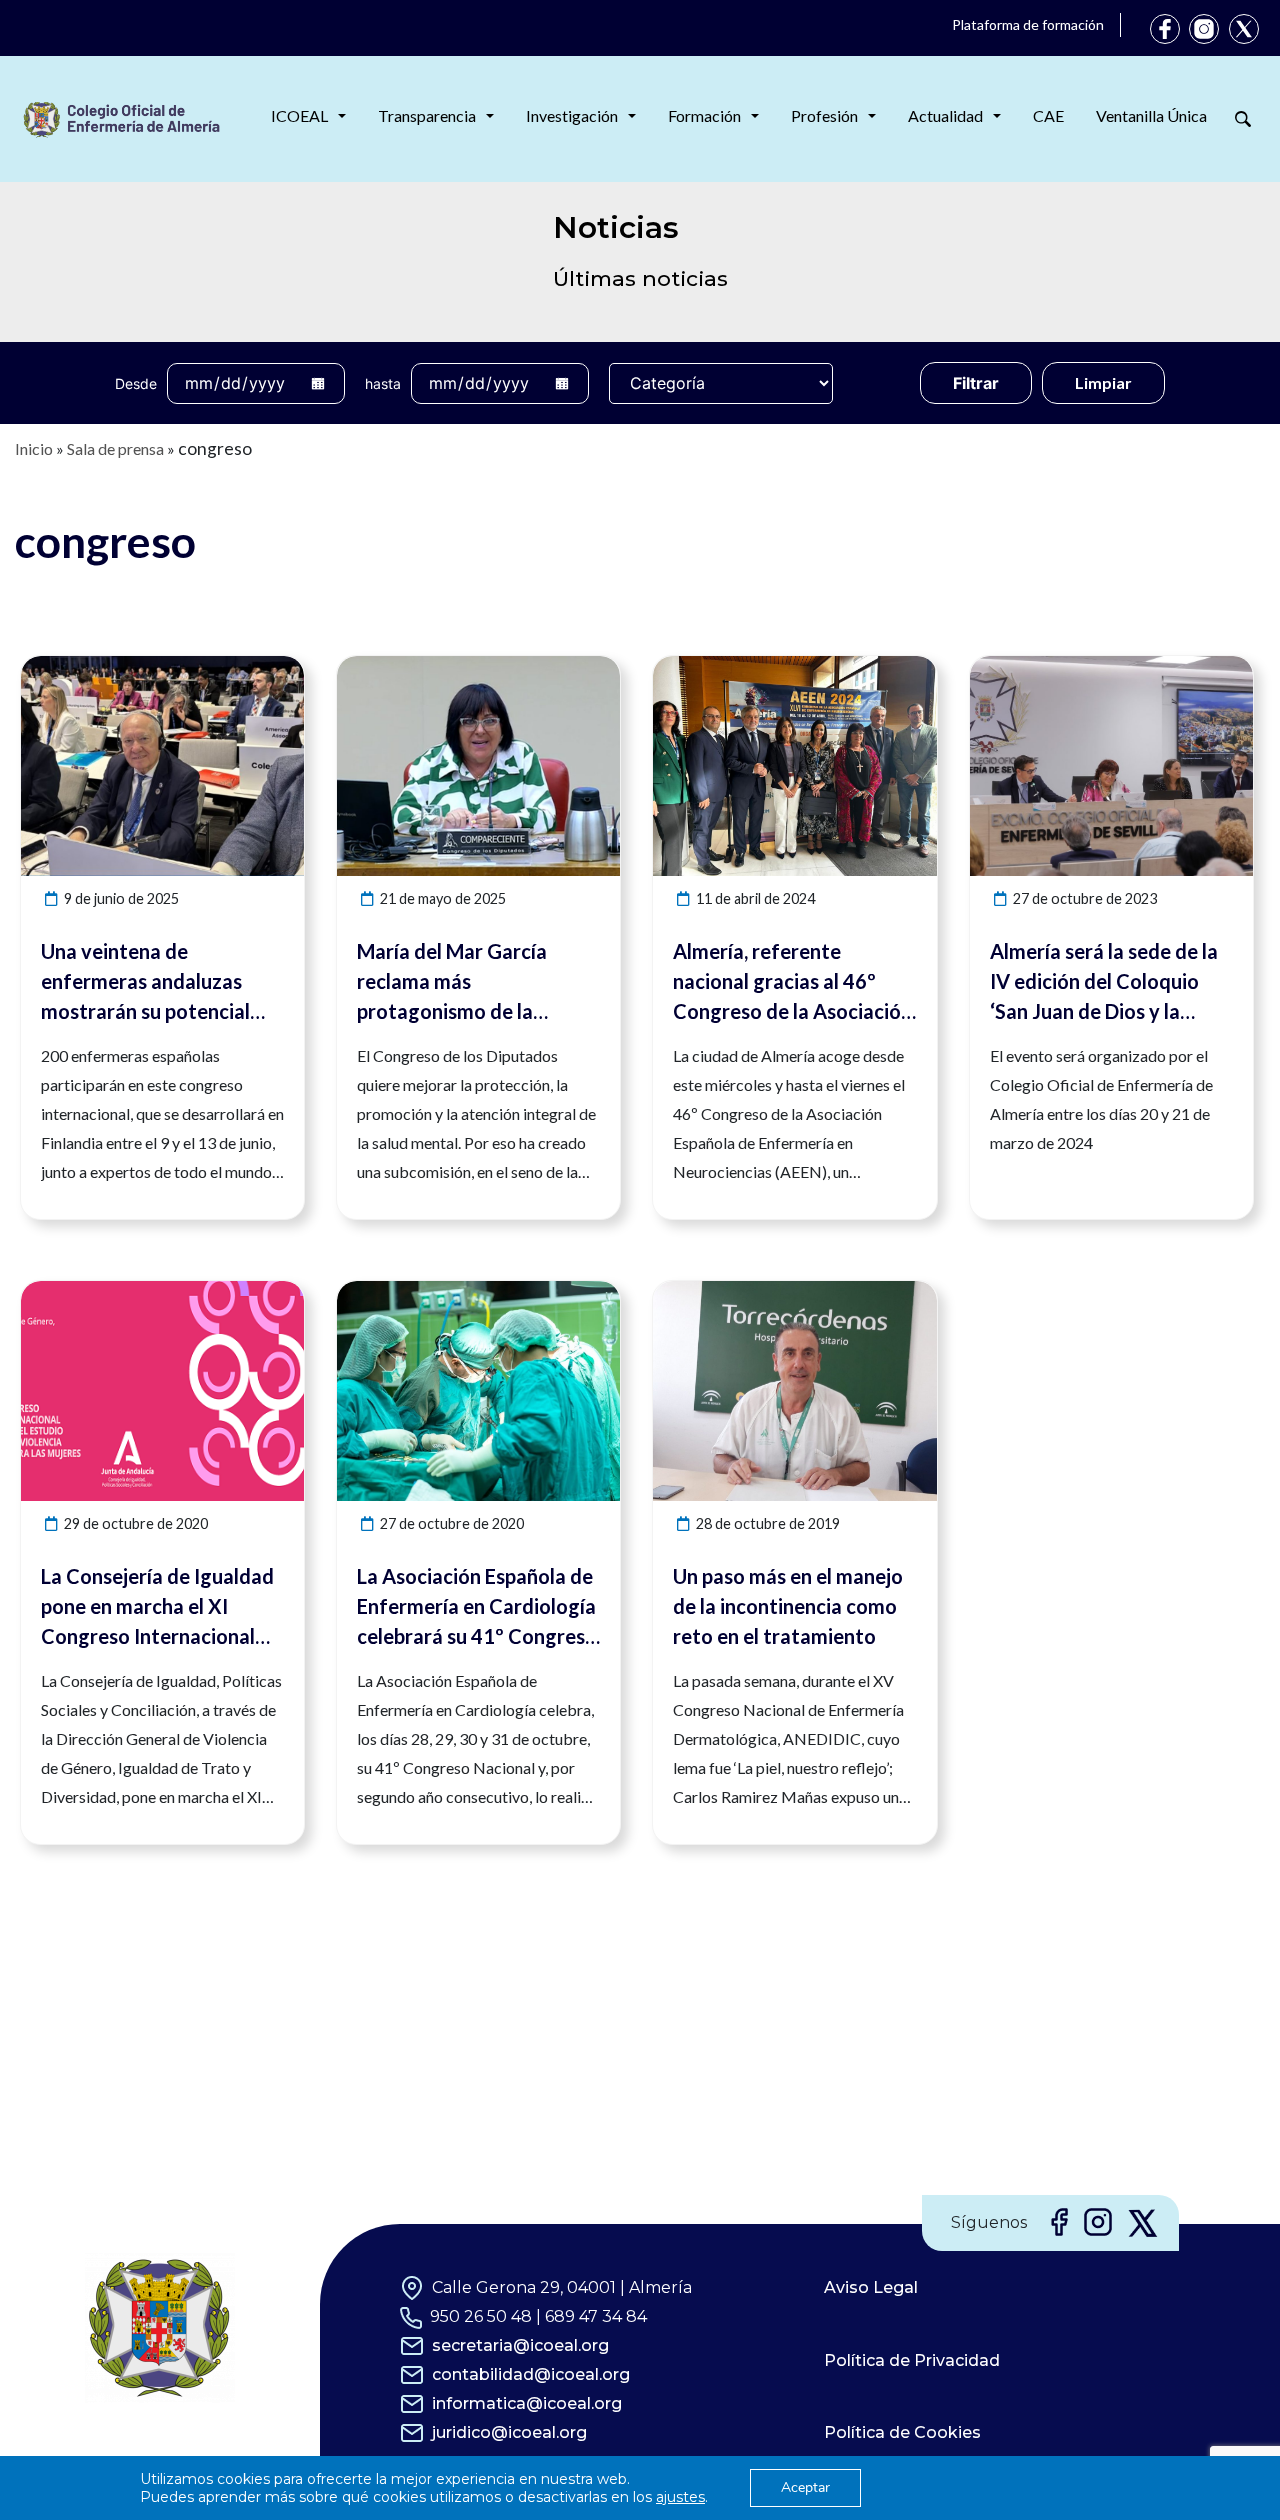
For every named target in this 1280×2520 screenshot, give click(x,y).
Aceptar (805, 2487)
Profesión (824, 115)
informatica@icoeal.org (527, 2403)
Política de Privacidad (912, 2360)
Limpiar (1103, 382)
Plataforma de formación (1028, 24)
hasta (383, 383)
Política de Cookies (902, 2432)
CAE (1048, 115)
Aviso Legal (871, 2287)
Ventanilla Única (1151, 115)
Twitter (1244, 29)
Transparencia (427, 115)
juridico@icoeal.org (509, 2432)
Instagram (1204, 29)
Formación (704, 115)
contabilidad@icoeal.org (531, 2374)
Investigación (572, 115)
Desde (136, 383)
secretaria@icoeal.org (520, 2345)
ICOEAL (299, 115)
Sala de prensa (115, 448)
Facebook (1165, 29)
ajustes (680, 2497)
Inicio (34, 448)
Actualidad (945, 115)
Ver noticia (267, 667)
